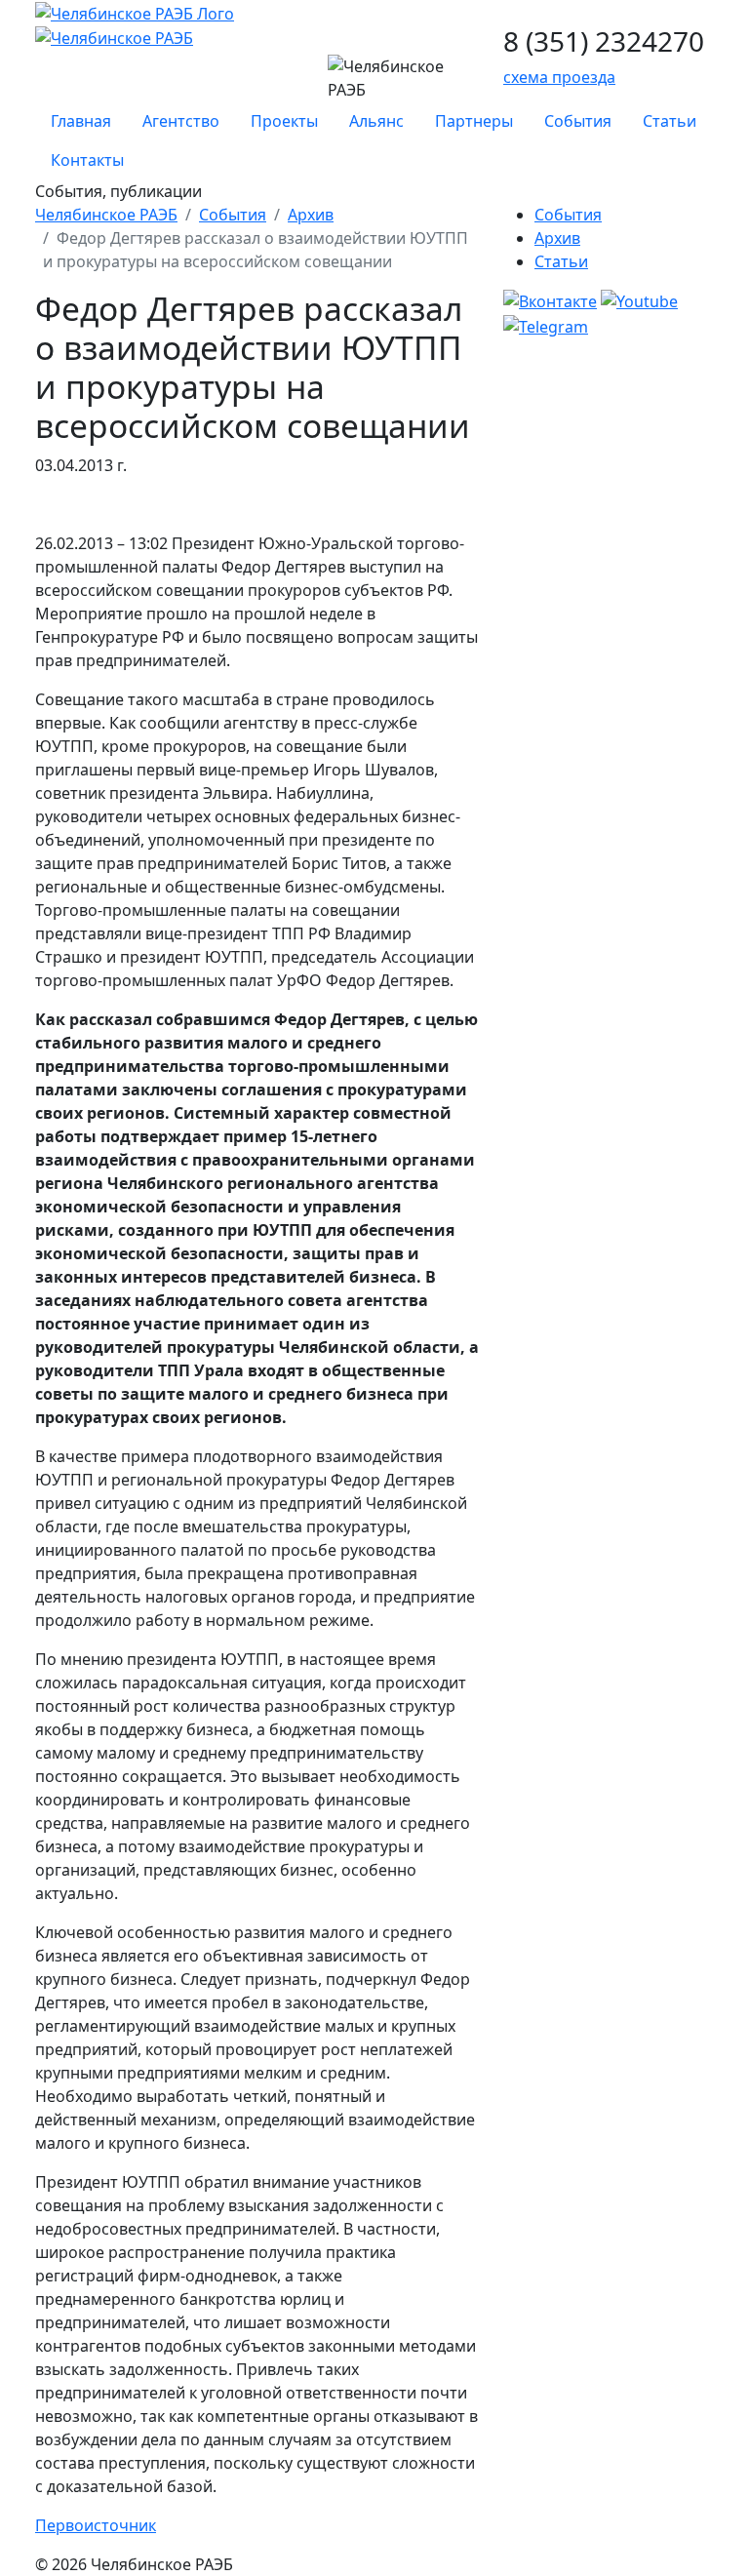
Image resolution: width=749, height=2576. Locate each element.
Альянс (376, 121)
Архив (311, 215)
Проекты (284, 121)
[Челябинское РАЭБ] (135, 12)
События (578, 121)
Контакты (87, 160)
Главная (81, 121)
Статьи (670, 121)
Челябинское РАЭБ (106, 215)
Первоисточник (96, 2525)
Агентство (181, 121)
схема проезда (559, 77)
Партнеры (474, 121)
